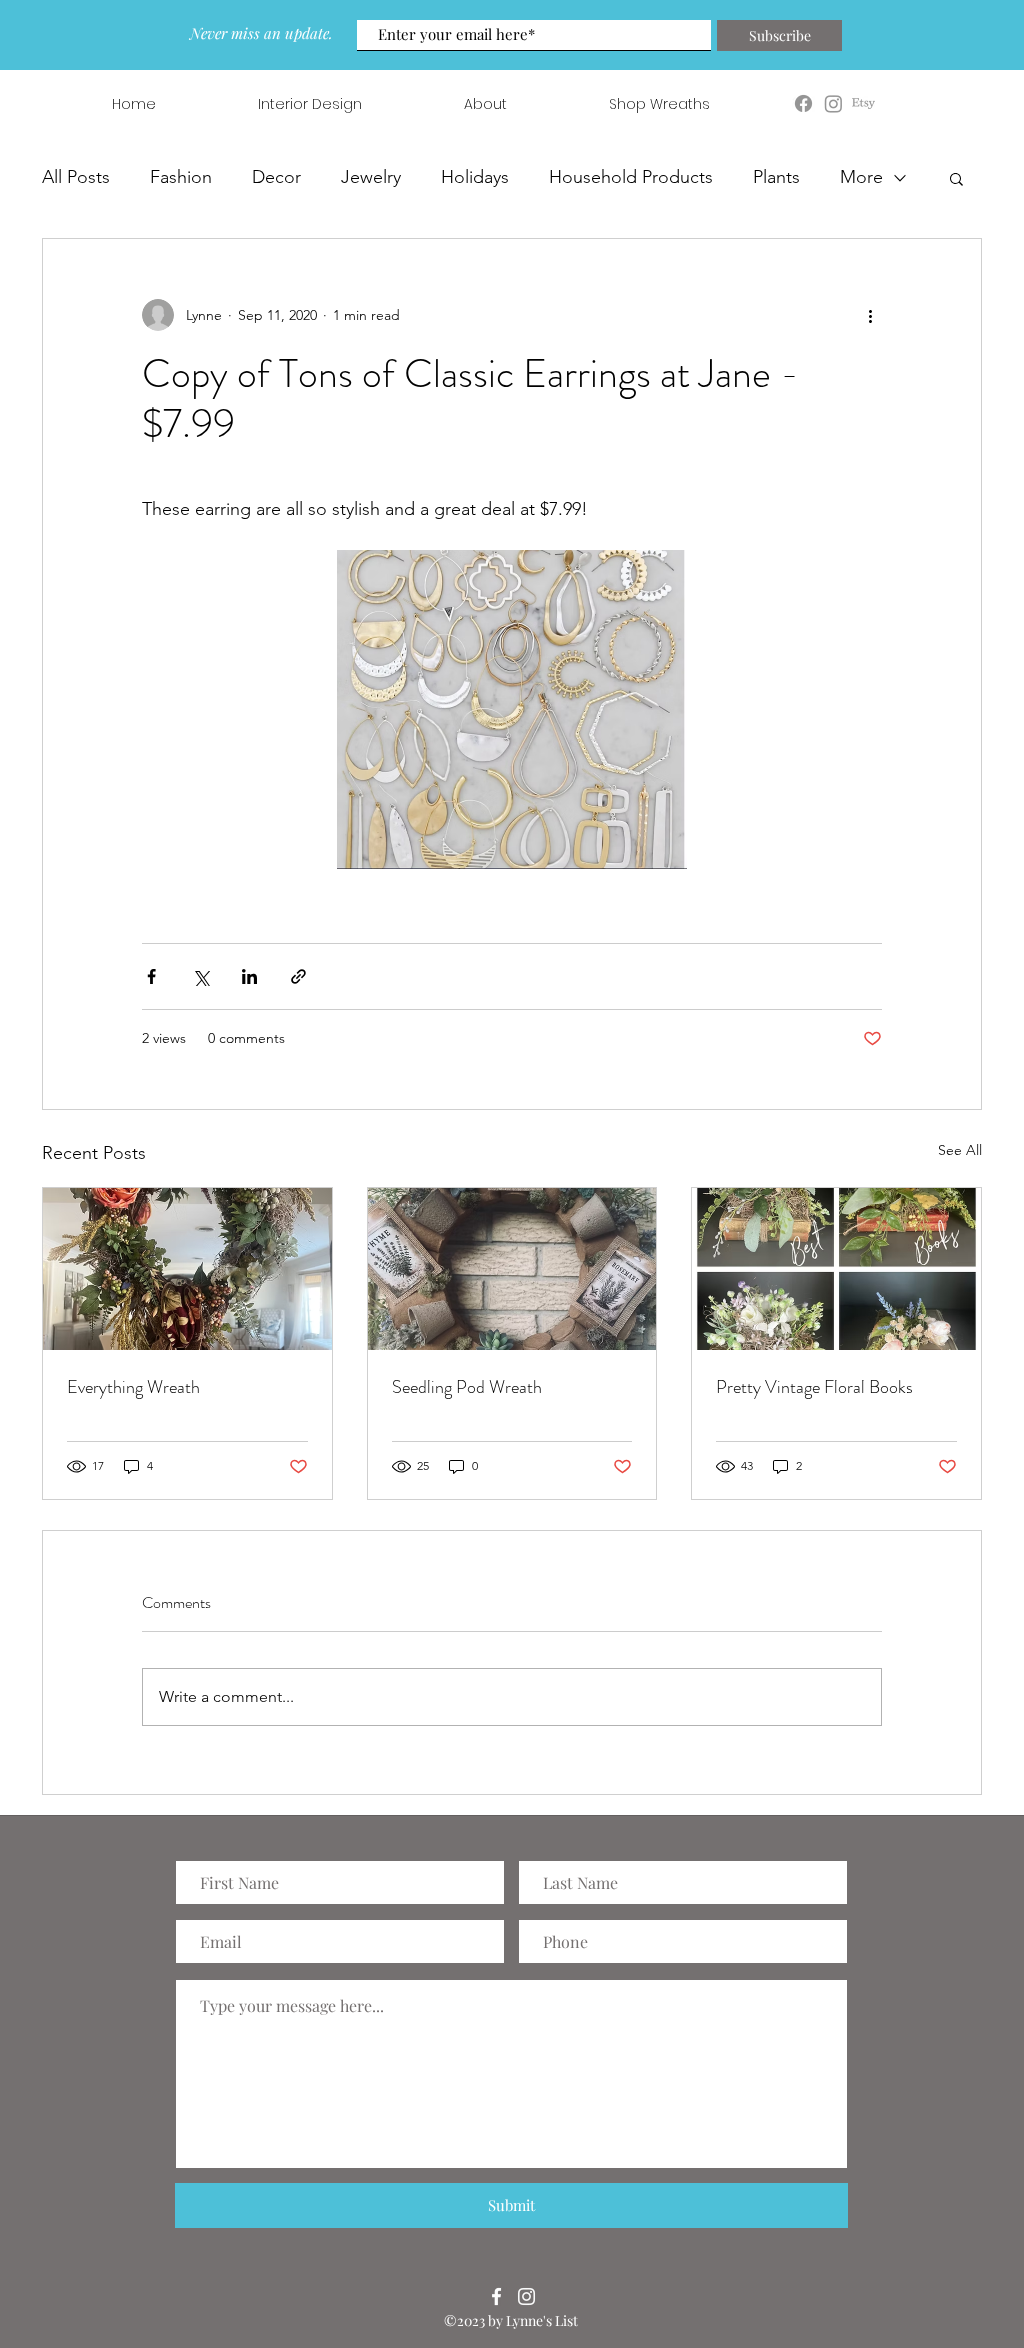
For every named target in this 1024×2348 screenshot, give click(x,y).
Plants (776, 177)
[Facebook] (496, 2296)
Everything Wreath (133, 1387)
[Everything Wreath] (187, 1269)
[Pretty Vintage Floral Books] (836, 1269)
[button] (956, 178)
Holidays (475, 177)
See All (960, 1150)
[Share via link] (298, 976)
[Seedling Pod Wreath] (512, 1269)
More (861, 177)
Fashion (181, 177)
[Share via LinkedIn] (249, 976)
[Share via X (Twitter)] (200, 976)
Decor (276, 177)
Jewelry (371, 177)
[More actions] (870, 315)
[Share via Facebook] (151, 976)
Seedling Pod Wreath (467, 1387)
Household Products (631, 177)
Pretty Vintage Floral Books (814, 1387)
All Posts (76, 177)
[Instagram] (526, 2296)
